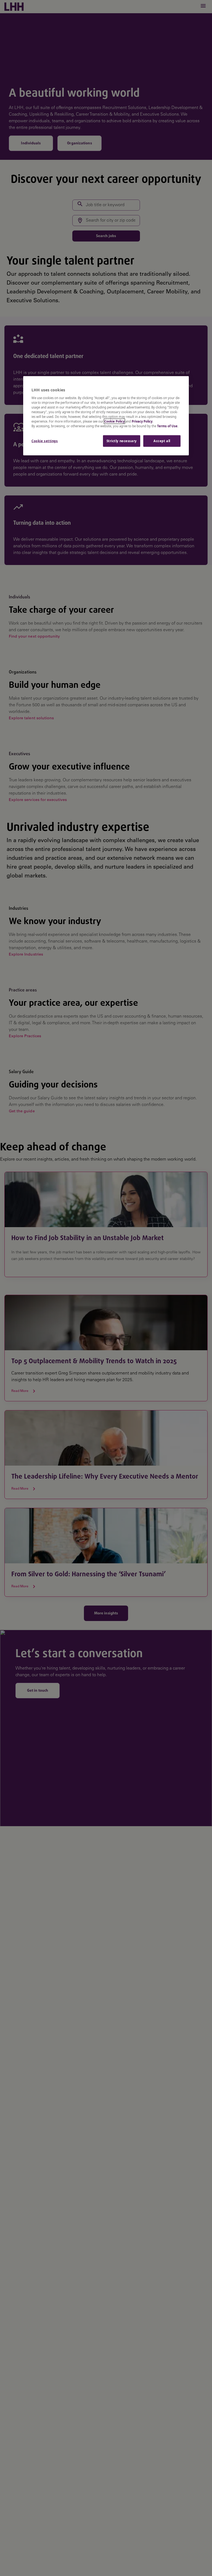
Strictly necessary (122, 441)
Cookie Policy (114, 421)
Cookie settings (45, 441)
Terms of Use (167, 426)
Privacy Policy (142, 421)
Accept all (162, 441)
